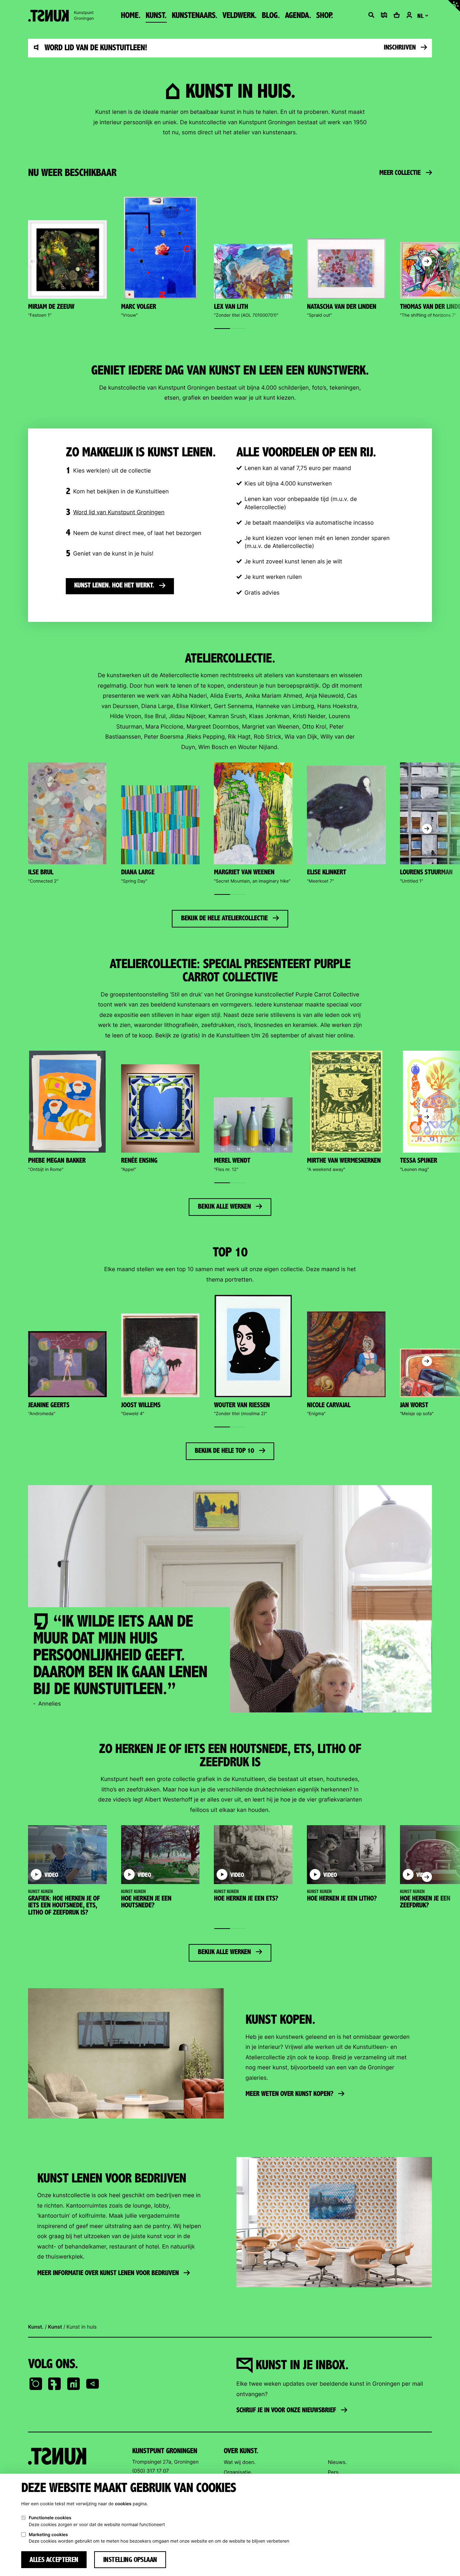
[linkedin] (74, 2384)
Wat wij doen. (240, 2462)
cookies (123, 2504)
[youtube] (93, 2384)
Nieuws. (337, 2462)
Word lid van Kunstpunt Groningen (119, 512)
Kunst (55, 2327)
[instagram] (36, 2384)
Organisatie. (238, 2472)
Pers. (334, 2472)
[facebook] (55, 2384)
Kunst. (36, 2327)
